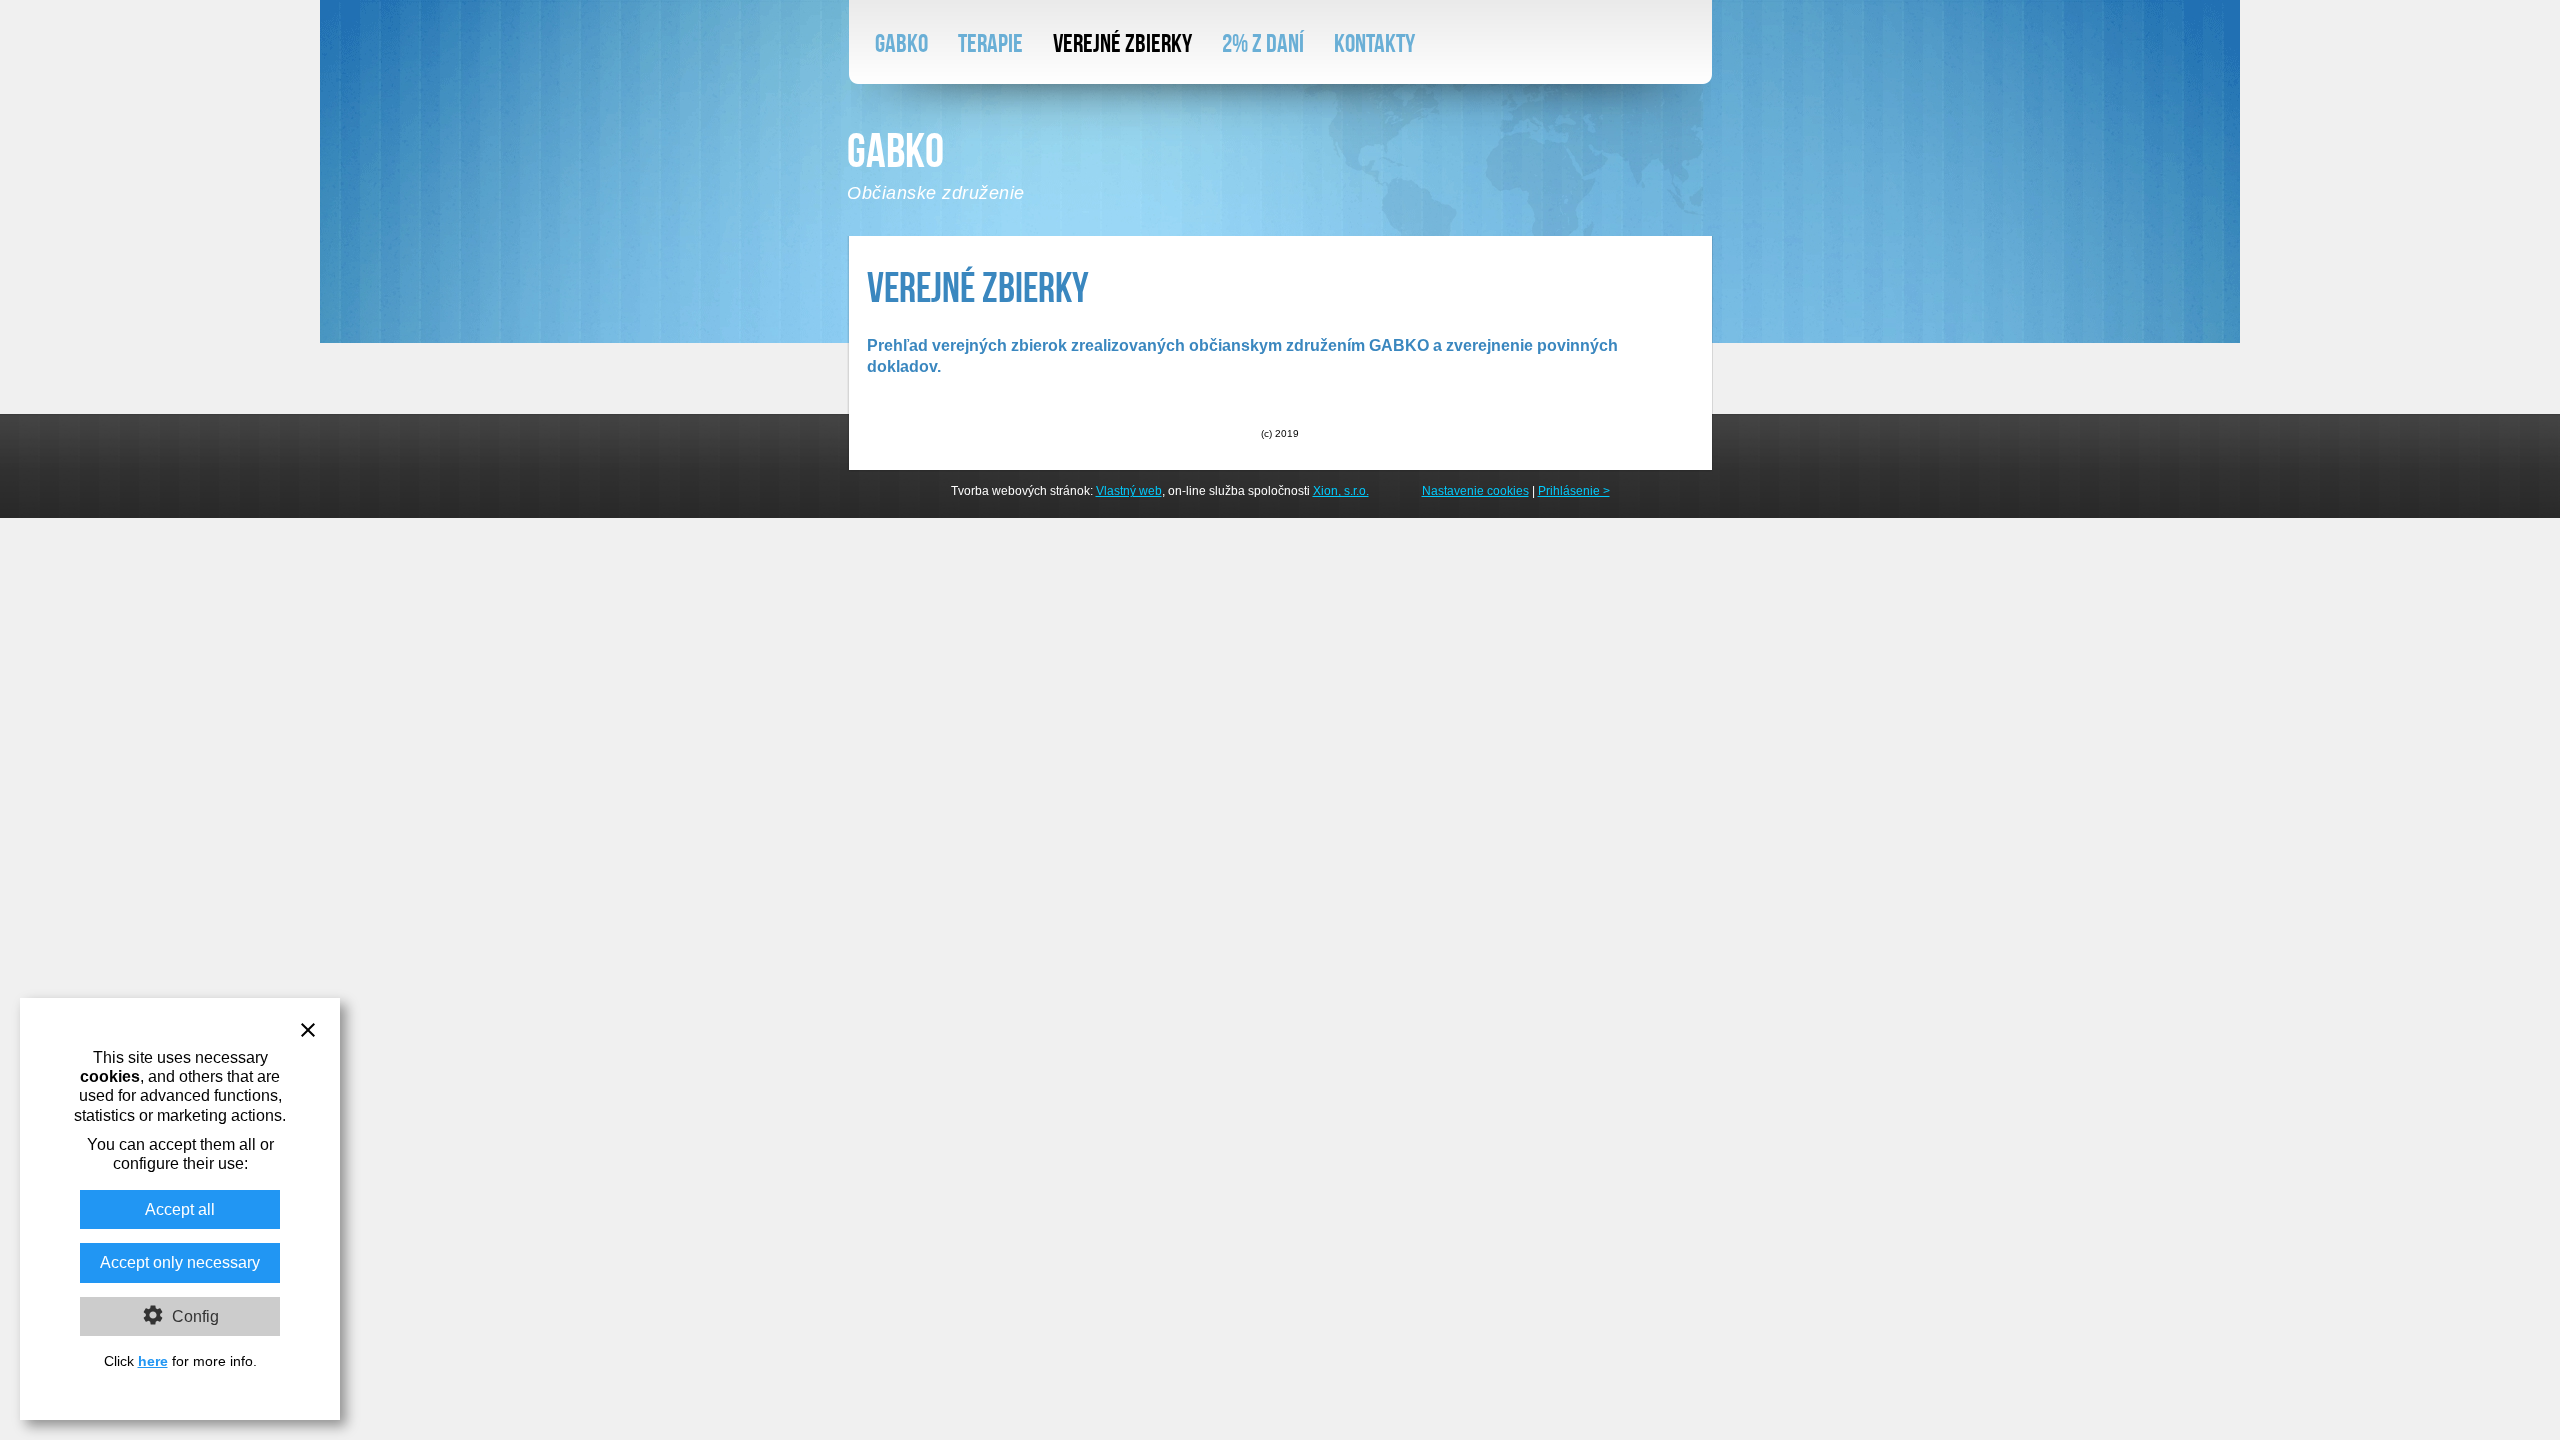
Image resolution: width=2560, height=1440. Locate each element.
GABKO (901, 43)
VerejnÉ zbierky (1122, 43)
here (153, 1361)
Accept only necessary (180, 1262)
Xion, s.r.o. (1341, 491)
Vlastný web (1129, 491)
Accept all (180, 1209)
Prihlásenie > (1574, 491)
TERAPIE (990, 43)
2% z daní (1263, 43)
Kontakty (1374, 43)
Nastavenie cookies (1475, 491)
